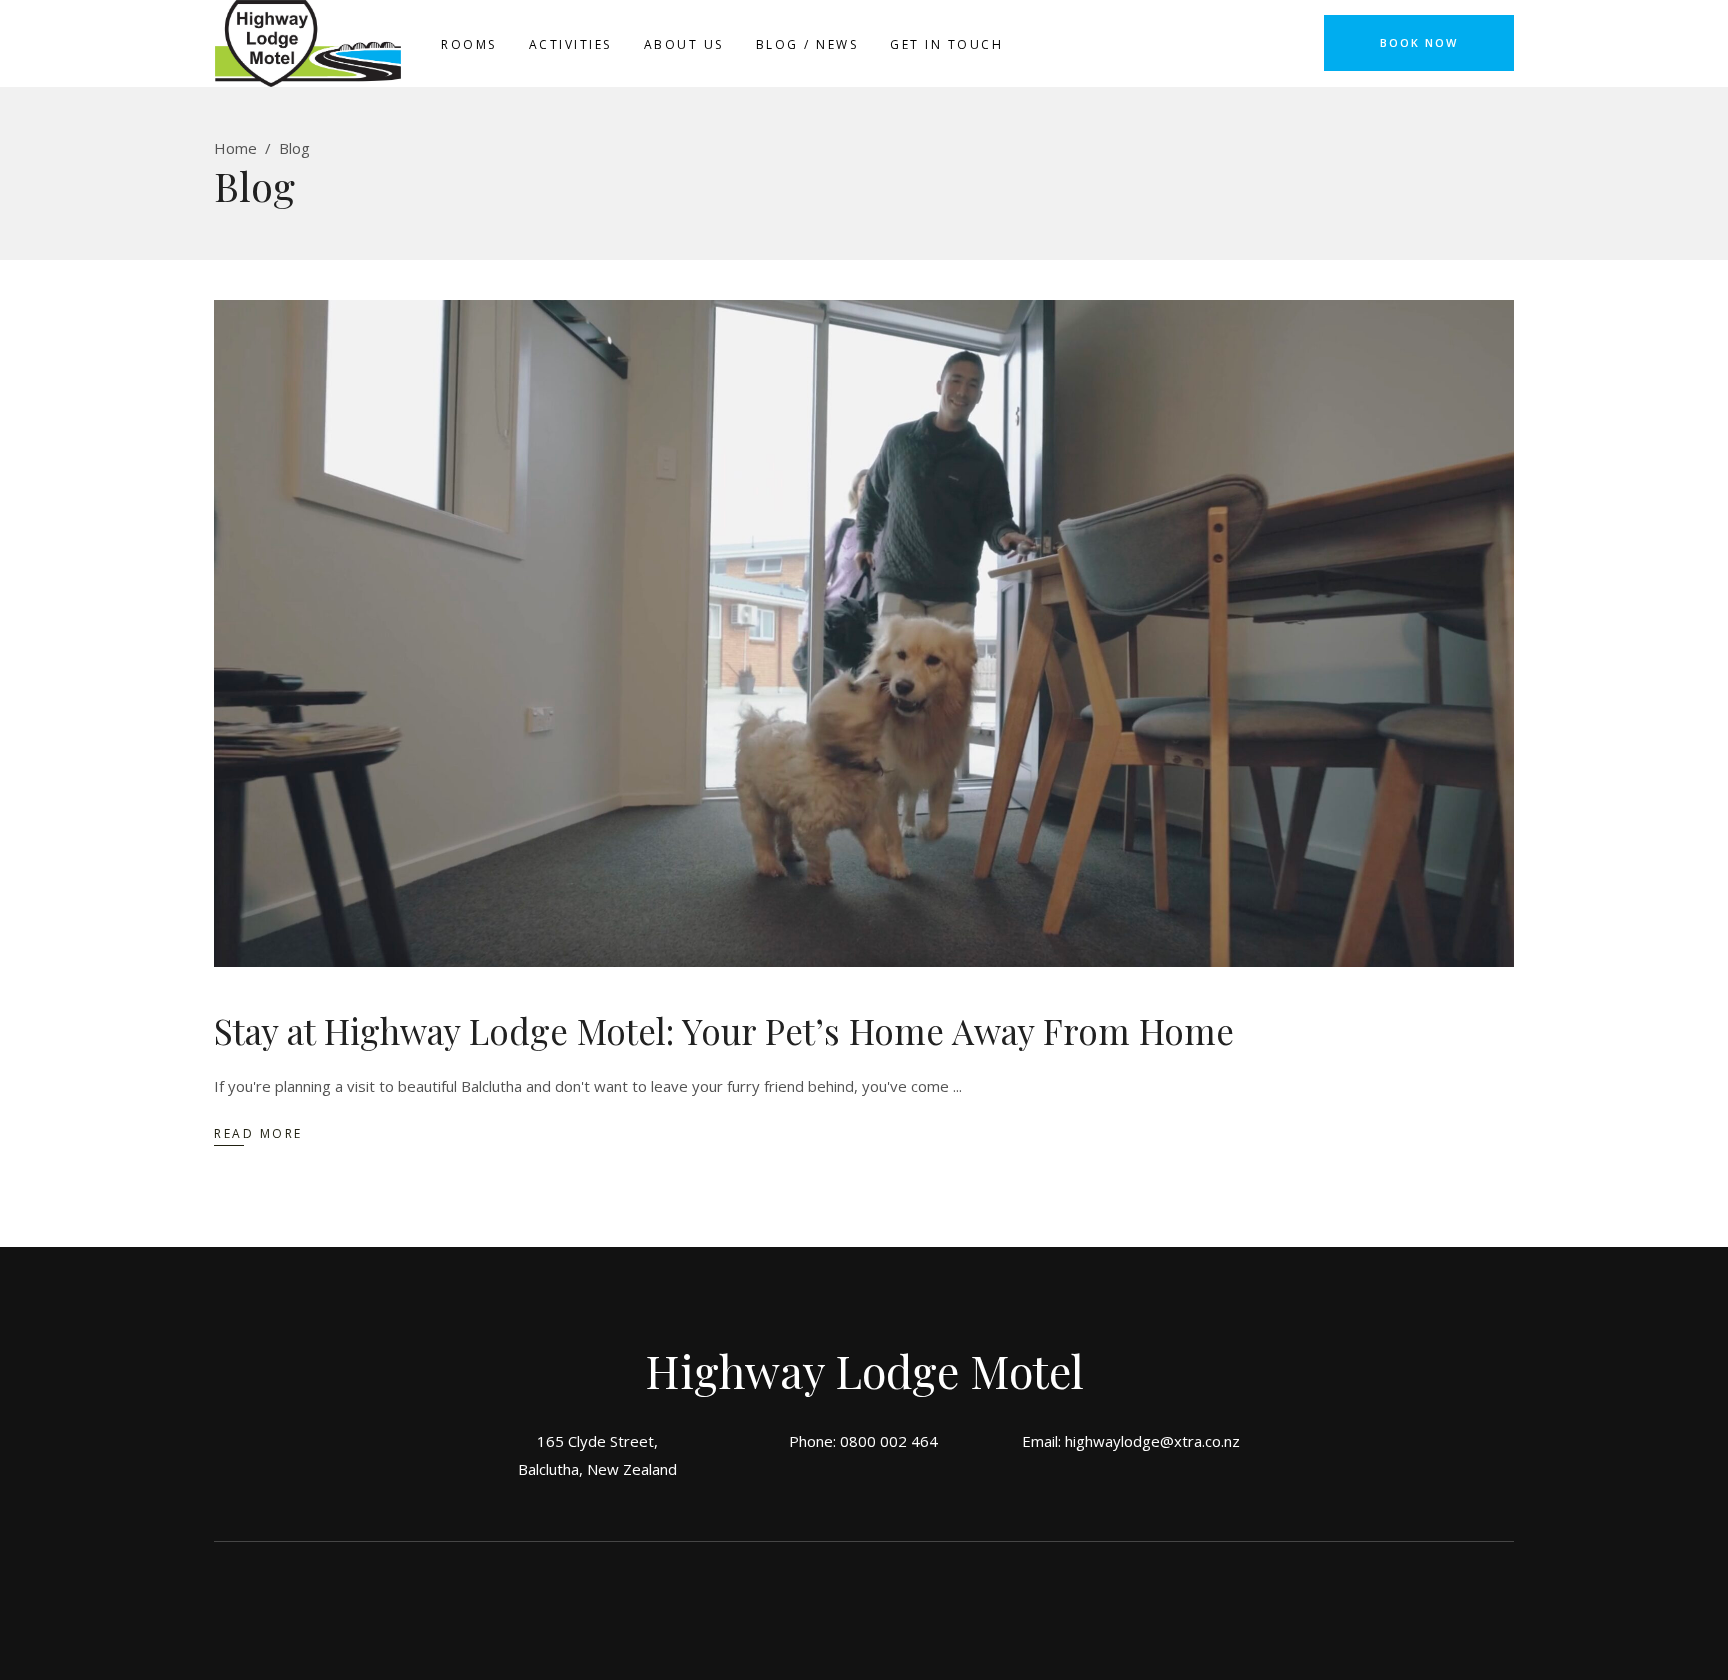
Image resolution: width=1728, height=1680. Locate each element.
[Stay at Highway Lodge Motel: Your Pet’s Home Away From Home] (864, 633)
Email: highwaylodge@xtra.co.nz (1131, 1441)
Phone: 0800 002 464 (863, 1441)
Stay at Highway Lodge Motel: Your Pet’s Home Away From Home (724, 1030)
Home (235, 148)
